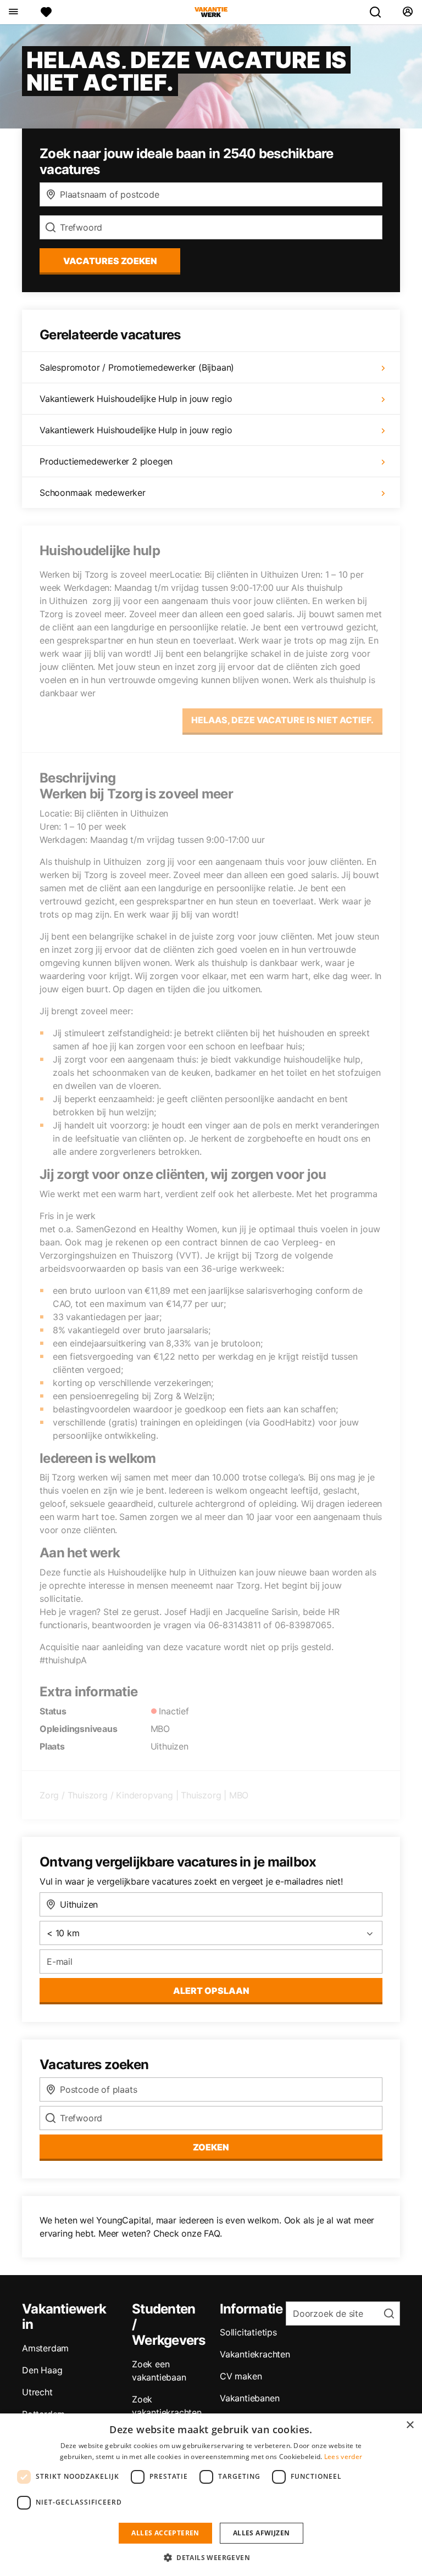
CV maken (241, 2376)
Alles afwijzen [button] (262, 2533)
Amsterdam (45, 2348)
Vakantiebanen (249, 2398)
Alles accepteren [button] (165, 2533)
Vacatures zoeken (110, 261)
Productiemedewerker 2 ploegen (106, 461)
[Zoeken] (380, 12)
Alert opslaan (211, 1991)
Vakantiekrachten (255, 2354)
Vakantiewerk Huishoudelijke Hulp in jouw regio (136, 399)
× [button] (410, 2425)
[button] (211, 2557)
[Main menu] (13, 12)
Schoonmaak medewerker (93, 493)
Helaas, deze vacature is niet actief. (282, 720)
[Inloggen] (407, 12)
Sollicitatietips (248, 2332)
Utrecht (37, 2392)
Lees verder (343, 2457)
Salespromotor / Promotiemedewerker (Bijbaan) (137, 367)
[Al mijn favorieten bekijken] (46, 12)
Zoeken (211, 2147)
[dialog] (211, 2495)
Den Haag (42, 2370)
